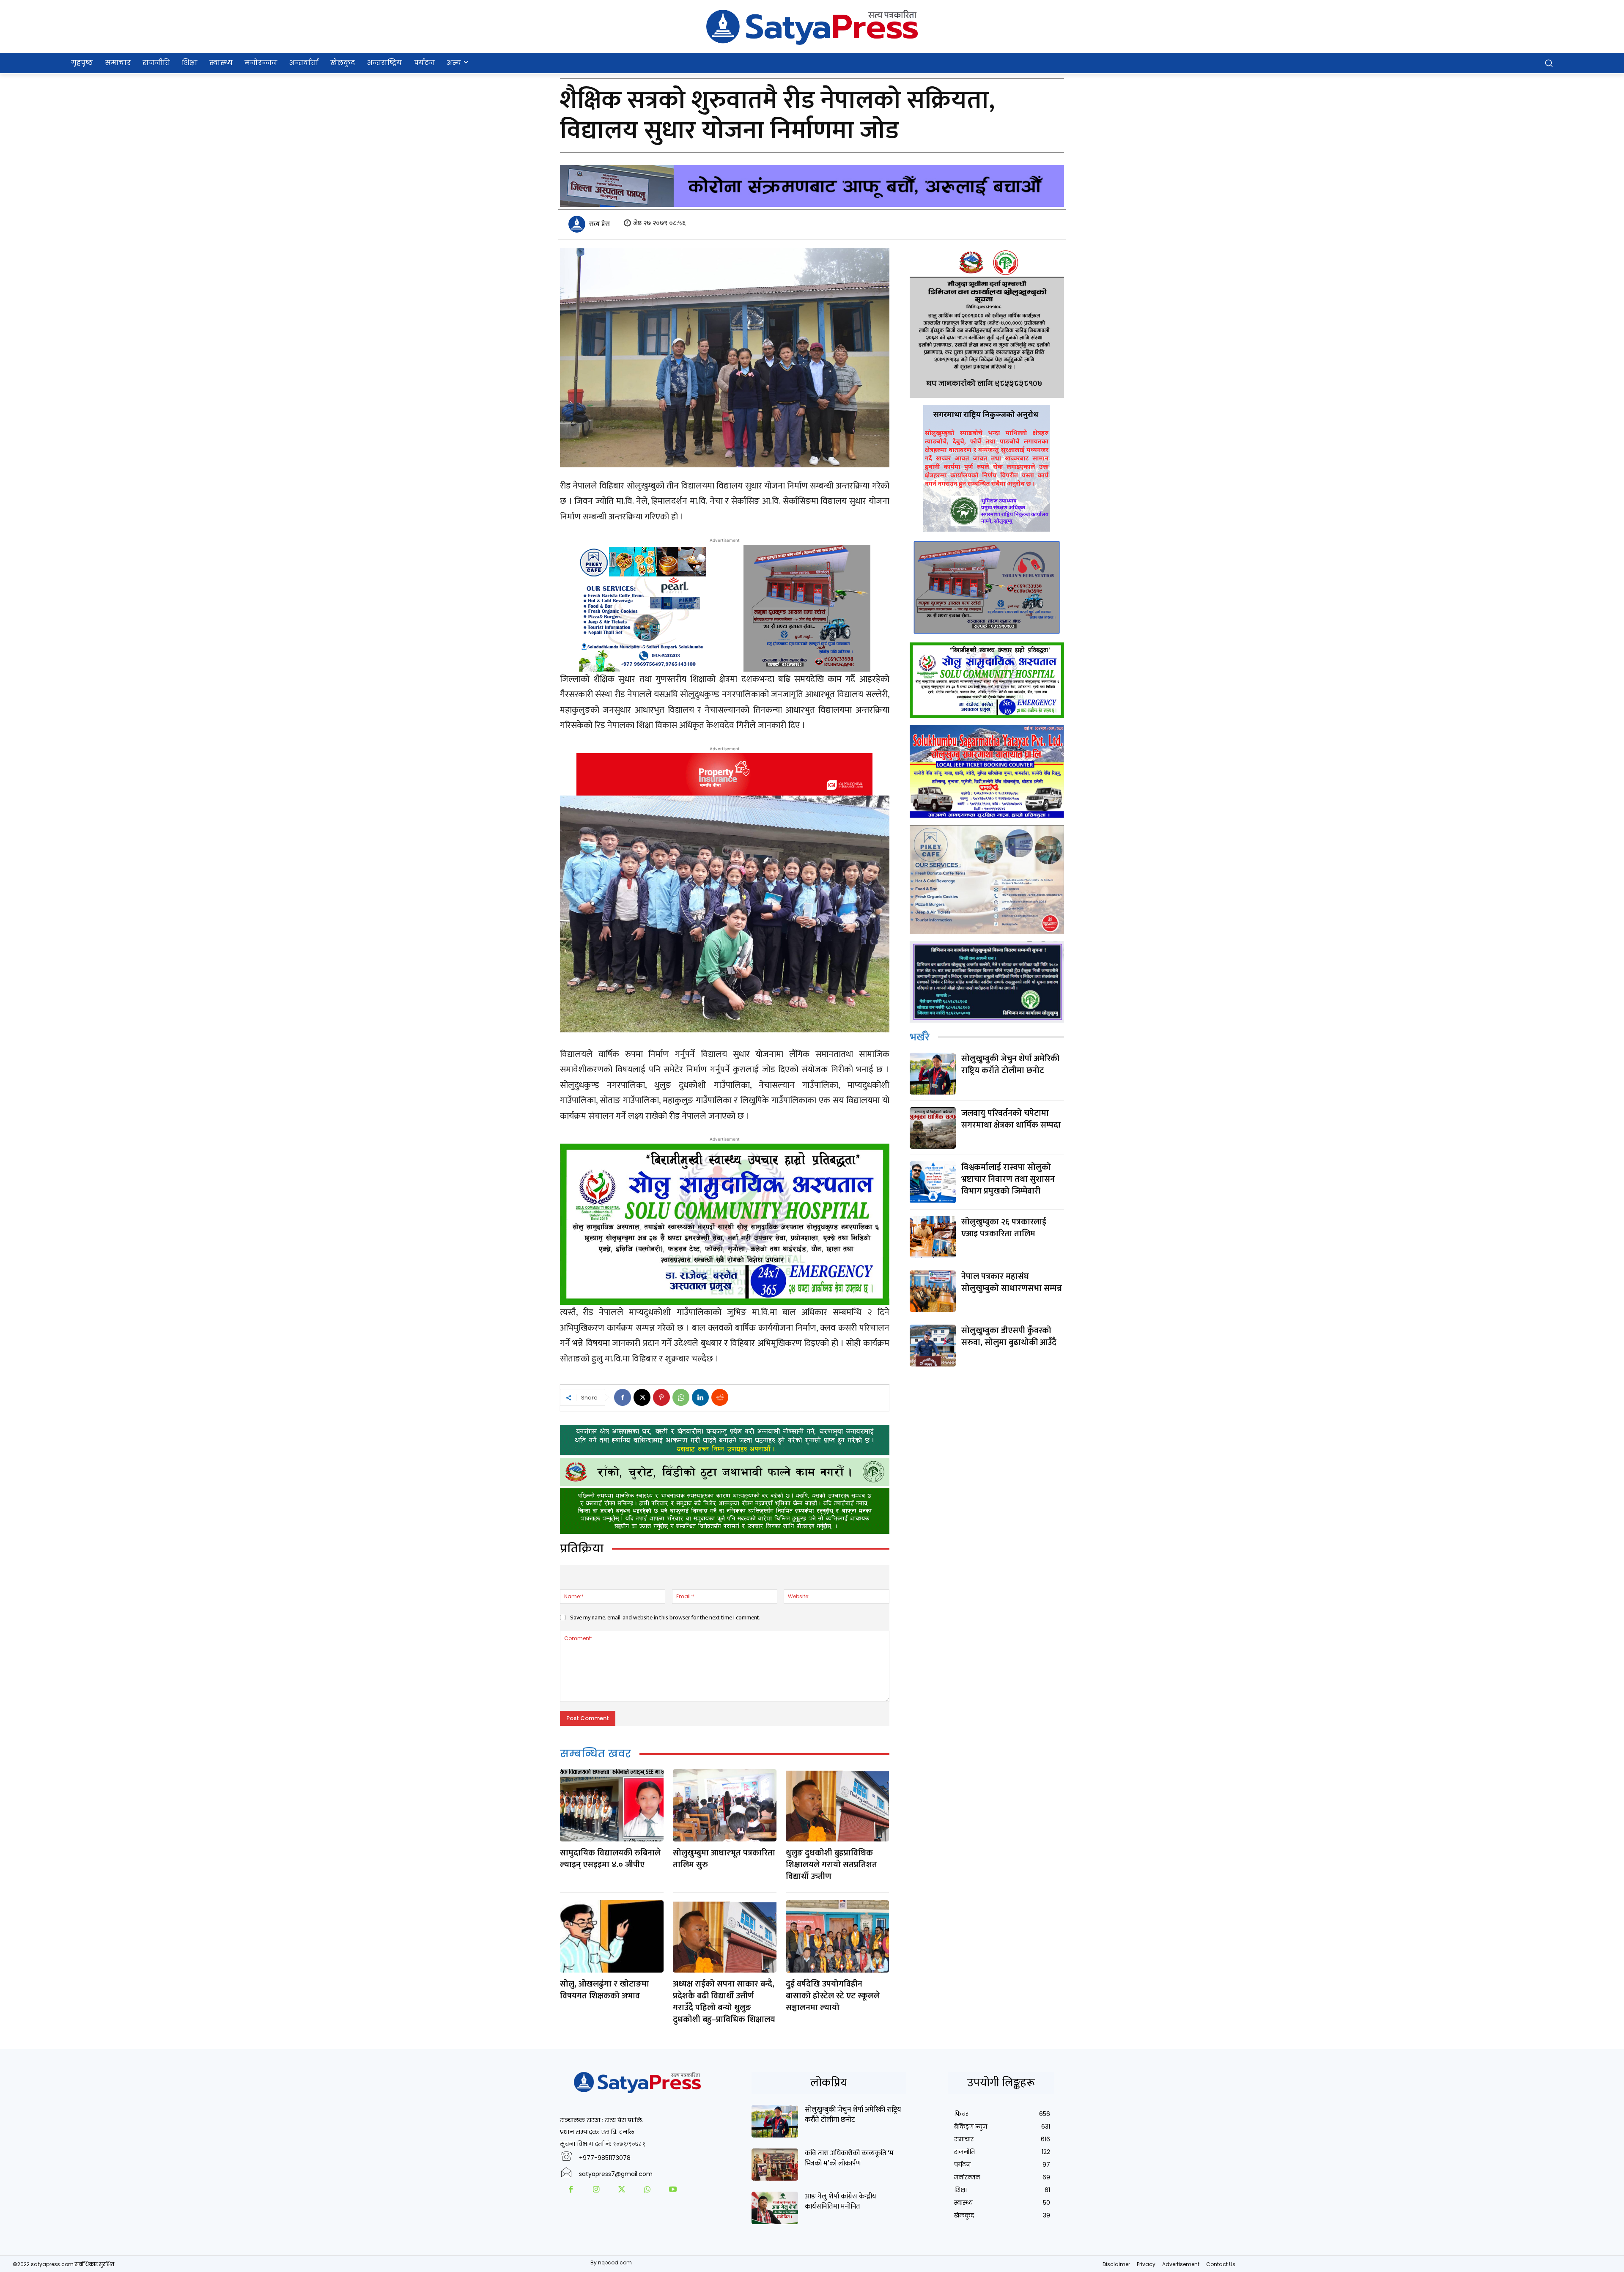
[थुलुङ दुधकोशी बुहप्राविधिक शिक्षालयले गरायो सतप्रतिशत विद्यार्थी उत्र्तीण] (837, 1805)
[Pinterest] (661, 1397)
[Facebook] (623, 1397)
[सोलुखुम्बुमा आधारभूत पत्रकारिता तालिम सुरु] (724, 1805)
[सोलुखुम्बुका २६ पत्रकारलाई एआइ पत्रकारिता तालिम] (933, 1237)
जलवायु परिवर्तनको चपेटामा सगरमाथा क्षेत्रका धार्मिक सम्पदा (1011, 1119)
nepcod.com (615, 2262)
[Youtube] (673, 2190)
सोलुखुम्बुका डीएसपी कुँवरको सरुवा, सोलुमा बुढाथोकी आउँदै (1009, 1336)
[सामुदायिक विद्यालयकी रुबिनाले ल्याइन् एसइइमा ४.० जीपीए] (612, 1805)
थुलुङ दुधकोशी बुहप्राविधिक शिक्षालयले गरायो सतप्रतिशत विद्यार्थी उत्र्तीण (831, 1865)
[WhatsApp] (681, 1397)
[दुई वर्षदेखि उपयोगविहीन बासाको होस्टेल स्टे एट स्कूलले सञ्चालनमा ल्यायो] (837, 1936)
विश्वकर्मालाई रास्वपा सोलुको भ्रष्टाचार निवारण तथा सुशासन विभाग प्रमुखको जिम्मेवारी (1008, 1179)
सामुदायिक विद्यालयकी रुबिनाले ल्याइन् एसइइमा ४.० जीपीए (610, 1859)
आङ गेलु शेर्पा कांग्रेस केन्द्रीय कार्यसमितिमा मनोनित (841, 2201)
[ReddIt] (720, 1397)
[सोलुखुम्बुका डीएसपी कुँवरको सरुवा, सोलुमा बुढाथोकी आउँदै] (933, 1346)
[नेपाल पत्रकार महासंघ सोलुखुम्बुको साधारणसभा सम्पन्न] (933, 1291)
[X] (642, 1397)
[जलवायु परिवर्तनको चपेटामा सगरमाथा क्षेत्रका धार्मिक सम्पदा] (933, 1128)
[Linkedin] (700, 1397)
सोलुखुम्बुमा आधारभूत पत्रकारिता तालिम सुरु (724, 1859)
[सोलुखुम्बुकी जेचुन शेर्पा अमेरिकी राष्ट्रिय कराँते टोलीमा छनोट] (933, 1074)
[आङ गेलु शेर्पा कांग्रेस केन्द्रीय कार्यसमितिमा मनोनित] (775, 2208)
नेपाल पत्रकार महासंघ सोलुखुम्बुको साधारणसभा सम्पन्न (1012, 1282)
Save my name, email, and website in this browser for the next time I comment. (665, 1618)
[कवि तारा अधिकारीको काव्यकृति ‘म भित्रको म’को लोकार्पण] (775, 2165)
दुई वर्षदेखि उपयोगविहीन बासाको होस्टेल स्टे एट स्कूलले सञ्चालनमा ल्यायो (833, 1996)
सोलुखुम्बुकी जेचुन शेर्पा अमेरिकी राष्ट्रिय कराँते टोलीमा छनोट (1010, 1065)
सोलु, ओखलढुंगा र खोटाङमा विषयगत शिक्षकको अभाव (605, 1990)
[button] (1549, 63)
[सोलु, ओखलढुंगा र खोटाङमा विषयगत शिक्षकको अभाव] (612, 1936)
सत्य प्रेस (599, 224)
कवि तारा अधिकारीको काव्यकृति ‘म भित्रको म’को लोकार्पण (849, 2158)
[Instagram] (596, 2190)
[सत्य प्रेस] (578, 224)
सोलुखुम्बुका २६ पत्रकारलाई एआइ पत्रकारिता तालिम (1004, 1228)
